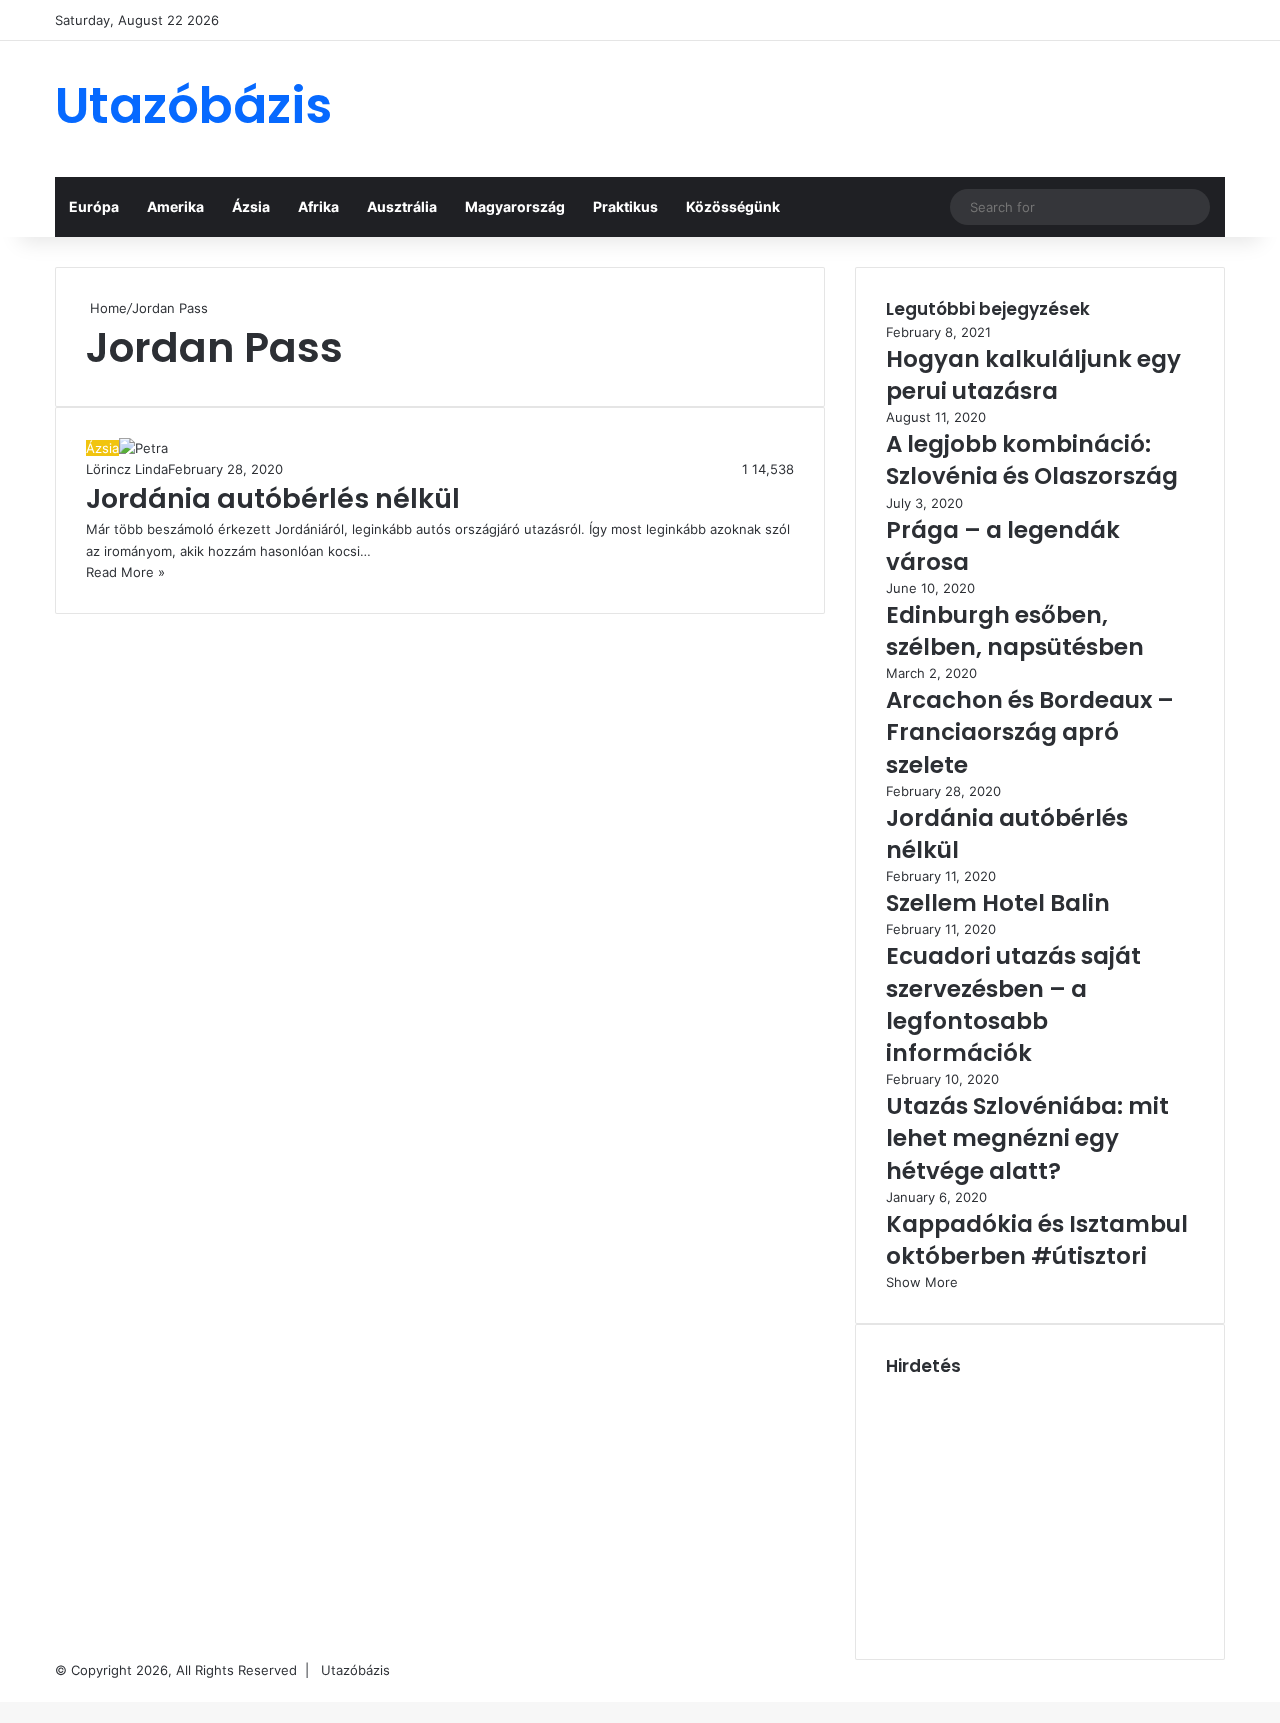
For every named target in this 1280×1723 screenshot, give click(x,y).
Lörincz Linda (127, 469)
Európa (94, 206)
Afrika (318, 206)
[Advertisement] (840, 106)
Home (106, 308)
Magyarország (515, 206)
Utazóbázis (355, 1670)
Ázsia (251, 206)
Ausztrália (402, 206)
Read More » (125, 572)
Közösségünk (733, 206)
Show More (922, 1282)
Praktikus (625, 206)
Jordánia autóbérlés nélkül (273, 498)
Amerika (175, 206)
